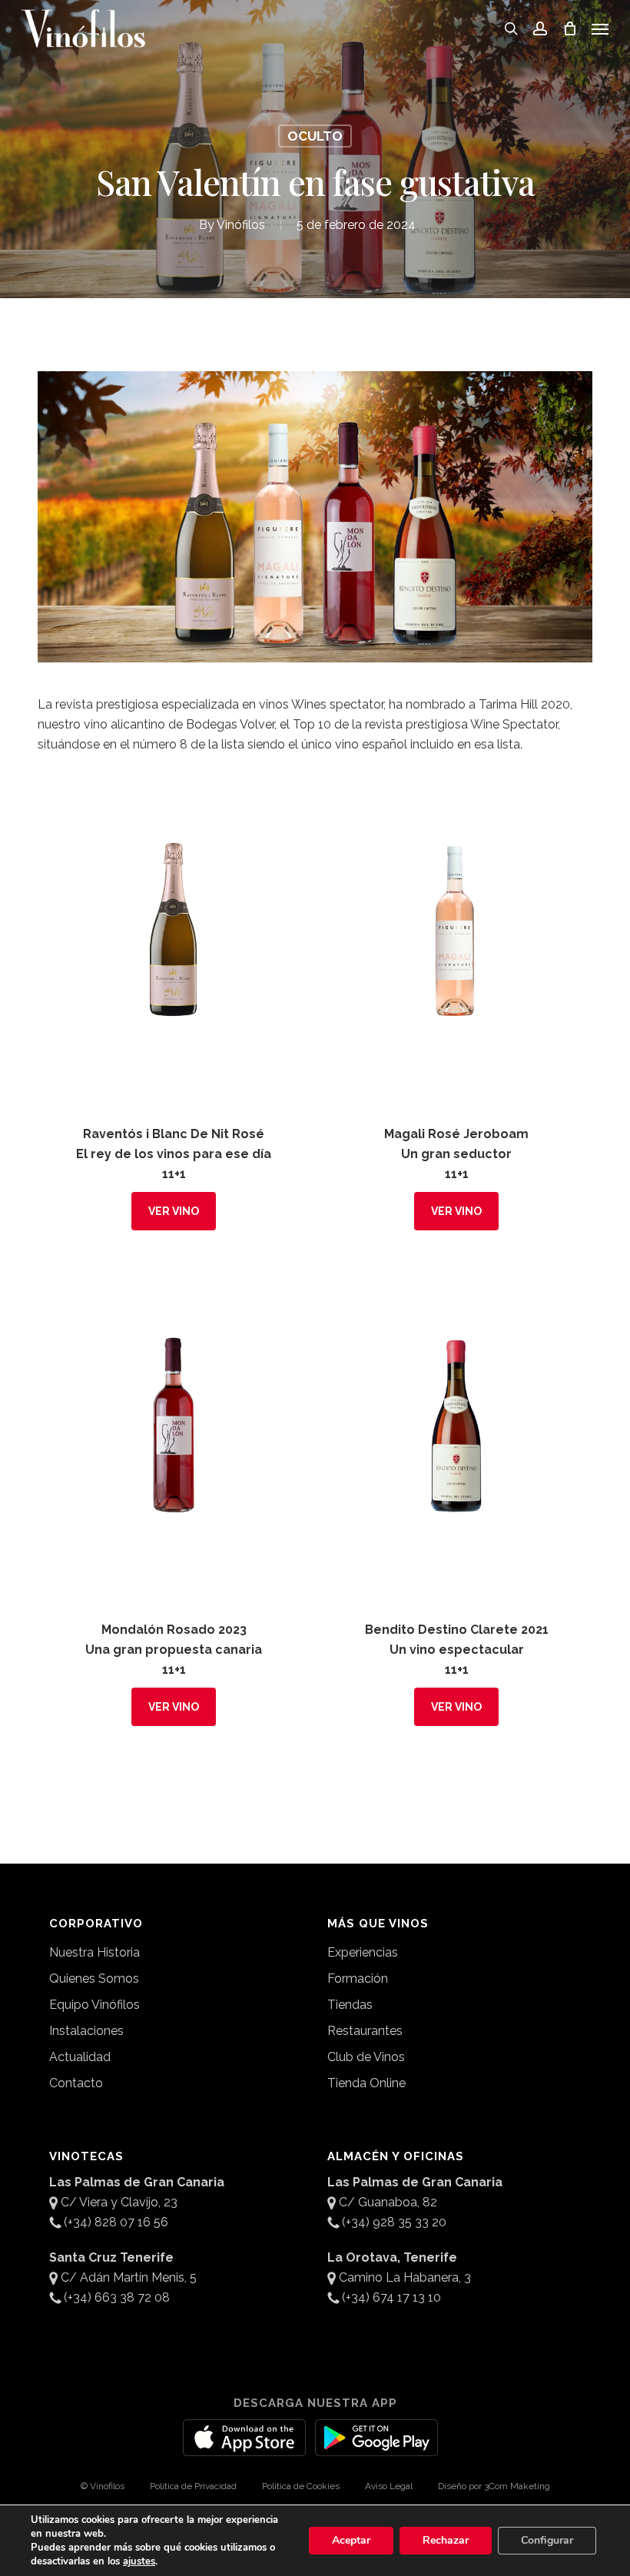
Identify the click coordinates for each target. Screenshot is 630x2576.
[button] (600, 28)
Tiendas (350, 2005)
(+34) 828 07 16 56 (116, 2222)
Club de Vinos (366, 2057)
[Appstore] (244, 2447)
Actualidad (80, 2057)
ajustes (139, 2561)
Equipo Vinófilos (94, 2005)
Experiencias (363, 1952)
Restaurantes (365, 2031)
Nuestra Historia (94, 1952)
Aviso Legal (389, 2486)
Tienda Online (366, 2083)
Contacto (76, 2083)
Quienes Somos (94, 1978)
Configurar (547, 2540)
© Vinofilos (103, 2486)
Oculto (315, 136)
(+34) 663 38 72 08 (117, 2297)
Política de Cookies (301, 2486)
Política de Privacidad (193, 2486)
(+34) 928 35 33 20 (394, 2222)
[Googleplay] (376, 2447)
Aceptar (351, 2540)
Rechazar (446, 2540)
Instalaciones (86, 2031)
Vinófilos (241, 225)
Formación (358, 1978)
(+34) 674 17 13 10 (391, 2297)
